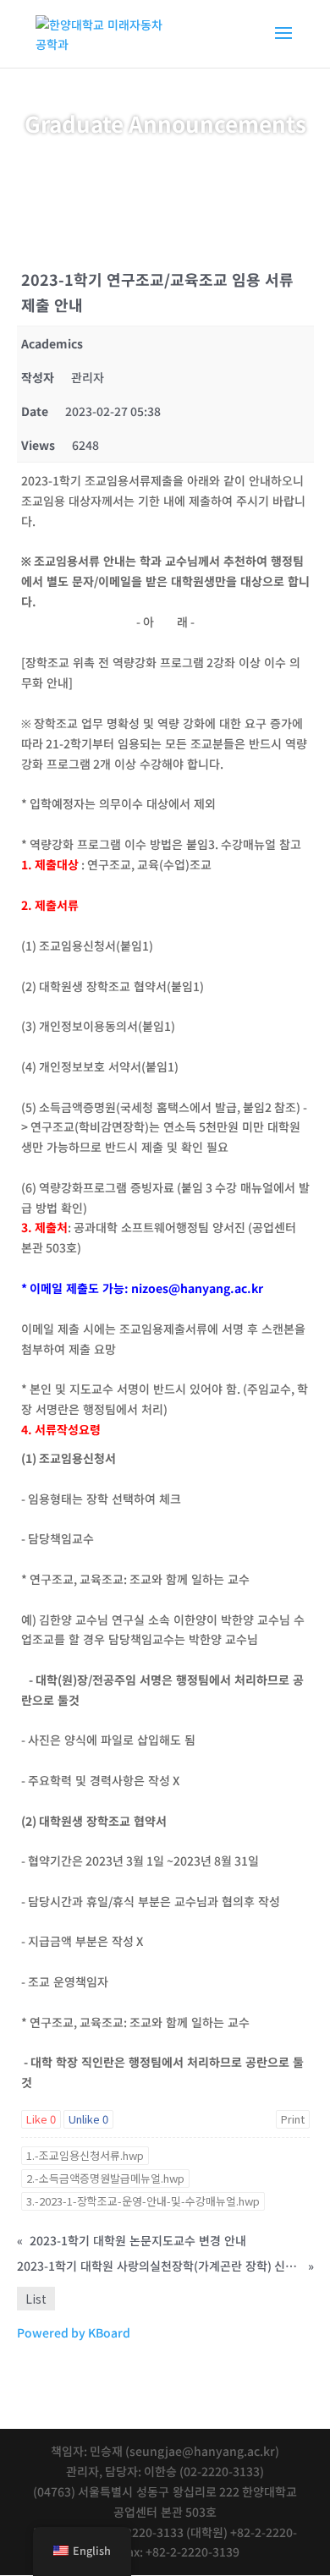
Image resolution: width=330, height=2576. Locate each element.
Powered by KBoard (74, 2332)
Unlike (88, 2119)
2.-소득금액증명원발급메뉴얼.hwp (105, 2178)
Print (293, 2119)
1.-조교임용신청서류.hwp (85, 2155)
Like (41, 2119)
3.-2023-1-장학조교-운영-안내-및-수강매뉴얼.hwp (143, 2201)
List (36, 2299)
